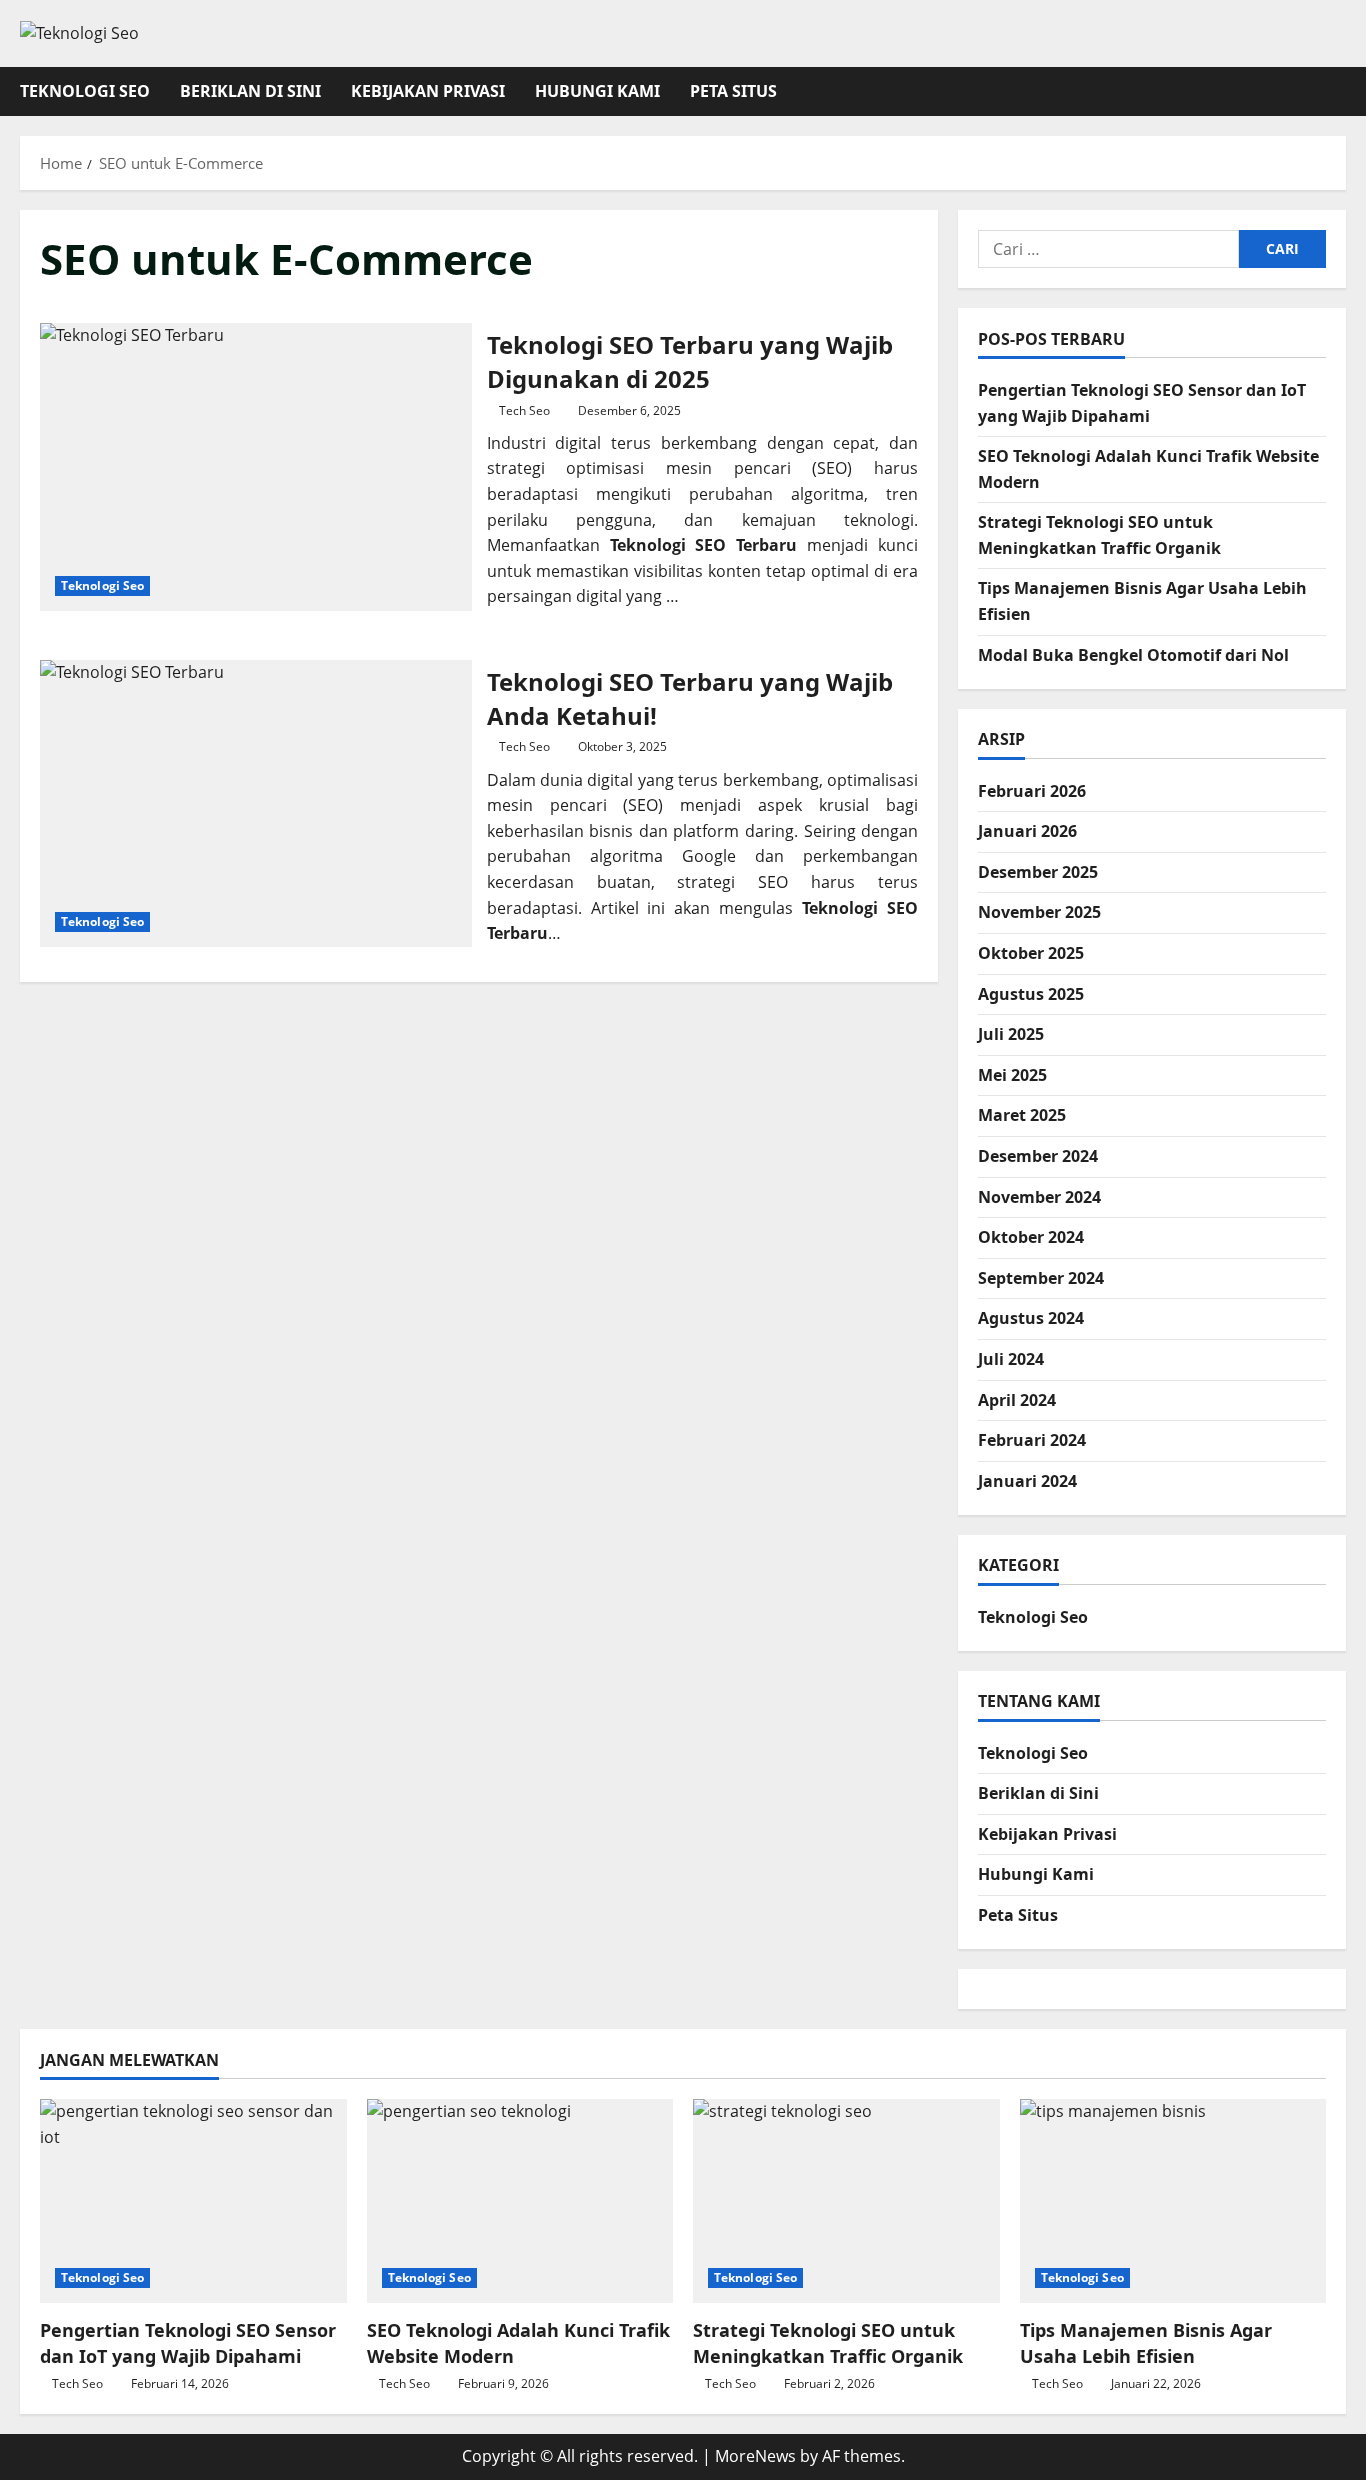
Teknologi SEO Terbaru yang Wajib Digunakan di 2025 (256, 467)
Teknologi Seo (85, 91)
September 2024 (1041, 1278)
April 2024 (1017, 1400)
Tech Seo (524, 410)
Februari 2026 (1032, 791)
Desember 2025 (1038, 872)
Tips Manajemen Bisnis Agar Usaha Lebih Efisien (1146, 2342)
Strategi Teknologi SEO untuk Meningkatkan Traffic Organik (828, 2342)
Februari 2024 (1032, 1440)
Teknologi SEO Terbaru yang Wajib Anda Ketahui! (256, 804)
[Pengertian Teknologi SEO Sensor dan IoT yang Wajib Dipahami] (193, 2201)
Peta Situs (733, 91)
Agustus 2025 (1031, 994)
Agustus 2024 (1031, 1318)
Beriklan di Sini (250, 91)
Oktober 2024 (1031, 1237)
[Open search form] (1340, 91)
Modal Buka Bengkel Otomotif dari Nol (1133, 655)
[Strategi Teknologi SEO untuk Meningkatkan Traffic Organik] (846, 2201)
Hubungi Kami (597, 91)
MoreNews (755, 2456)
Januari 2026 (1027, 831)
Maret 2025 (1022, 1115)
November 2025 (1039, 912)
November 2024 (1039, 1197)
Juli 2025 (1011, 1034)
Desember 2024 (1038, 1156)
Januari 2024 (1027, 1481)
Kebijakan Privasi (428, 91)
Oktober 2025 (1031, 953)
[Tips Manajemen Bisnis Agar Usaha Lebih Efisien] (1173, 2201)
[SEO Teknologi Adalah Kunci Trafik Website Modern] (520, 2201)
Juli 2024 (1011, 1359)
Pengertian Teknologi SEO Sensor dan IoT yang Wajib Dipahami (188, 2342)
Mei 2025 (1012, 1075)
